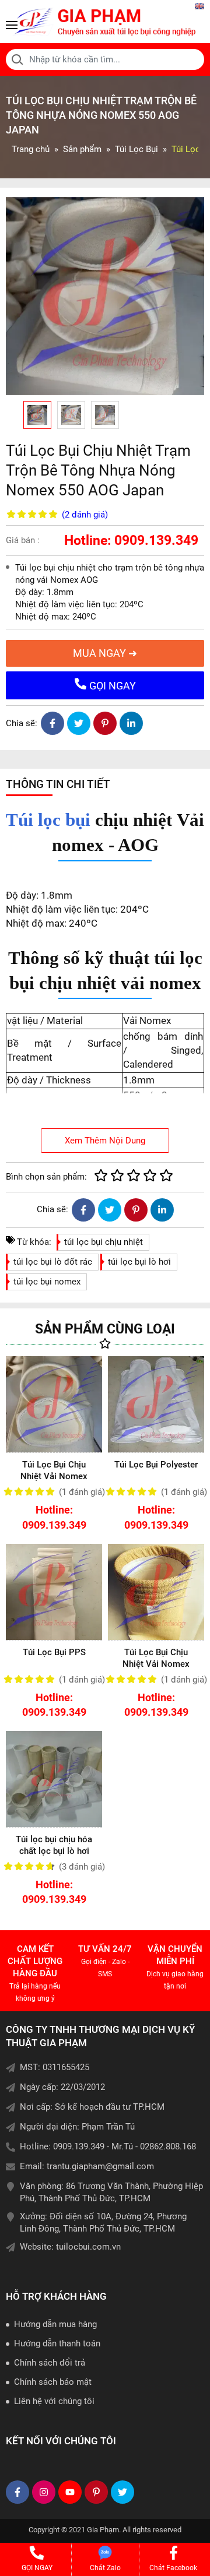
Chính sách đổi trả (50, 2363)
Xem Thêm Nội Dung (105, 1141)
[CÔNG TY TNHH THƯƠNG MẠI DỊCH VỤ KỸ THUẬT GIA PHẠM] (105, 22)
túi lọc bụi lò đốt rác (53, 1262)
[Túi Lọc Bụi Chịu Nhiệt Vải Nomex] (156, 1592)
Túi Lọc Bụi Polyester (156, 1465)
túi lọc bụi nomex (47, 1282)
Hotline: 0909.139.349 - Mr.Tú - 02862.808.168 (108, 2146)
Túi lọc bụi (48, 820)
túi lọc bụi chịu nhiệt (104, 1242)
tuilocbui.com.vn (88, 2247)
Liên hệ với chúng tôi (54, 2401)
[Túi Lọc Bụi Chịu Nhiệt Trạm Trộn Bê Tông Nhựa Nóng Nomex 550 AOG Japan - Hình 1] (105, 296)
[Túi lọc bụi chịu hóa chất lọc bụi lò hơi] (54, 1779)
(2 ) (85, 515)
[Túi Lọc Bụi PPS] (54, 1592)
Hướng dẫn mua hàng (55, 2324)
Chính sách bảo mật (53, 2382)
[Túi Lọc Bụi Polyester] (156, 1404)
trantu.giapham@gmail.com (100, 2166)
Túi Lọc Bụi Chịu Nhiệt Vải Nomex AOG (54, 1476)
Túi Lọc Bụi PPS (54, 1652)
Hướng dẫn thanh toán (57, 2343)
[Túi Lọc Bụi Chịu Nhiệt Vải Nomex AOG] (54, 1404)
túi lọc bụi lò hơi (139, 1262)
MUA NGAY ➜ (105, 653)
